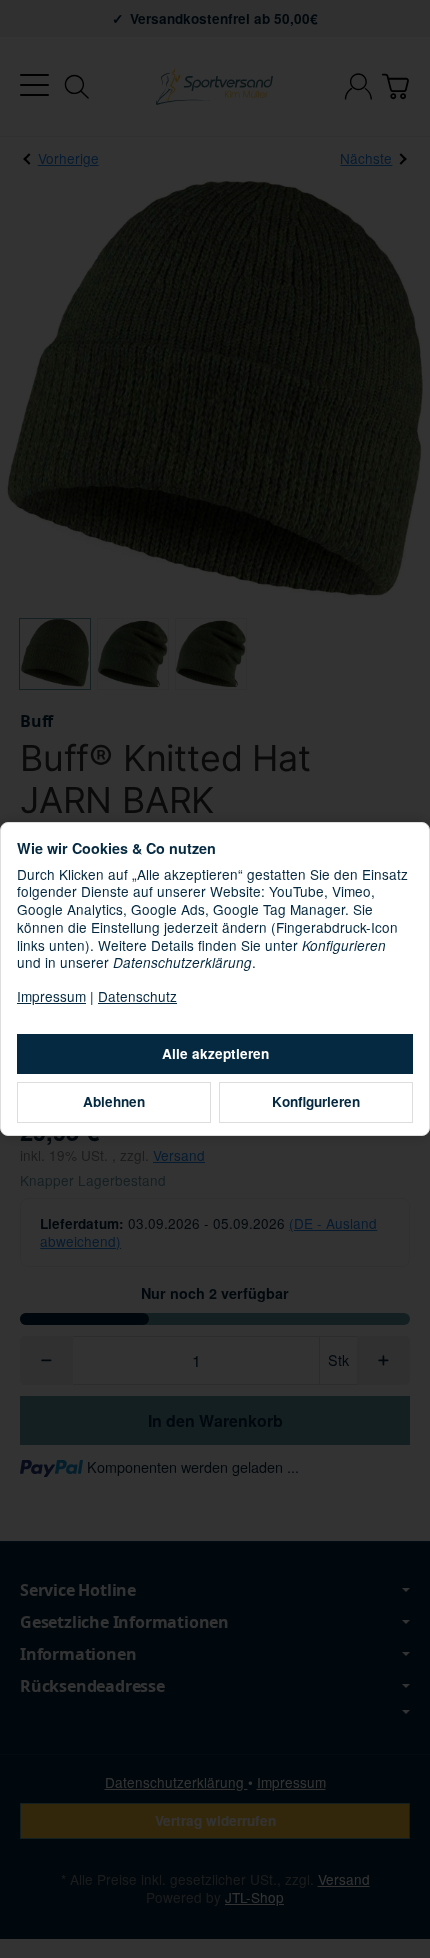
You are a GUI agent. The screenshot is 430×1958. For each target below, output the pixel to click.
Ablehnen (114, 1101)
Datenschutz (137, 996)
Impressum (51, 996)
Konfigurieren (316, 1101)
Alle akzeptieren (215, 1053)
